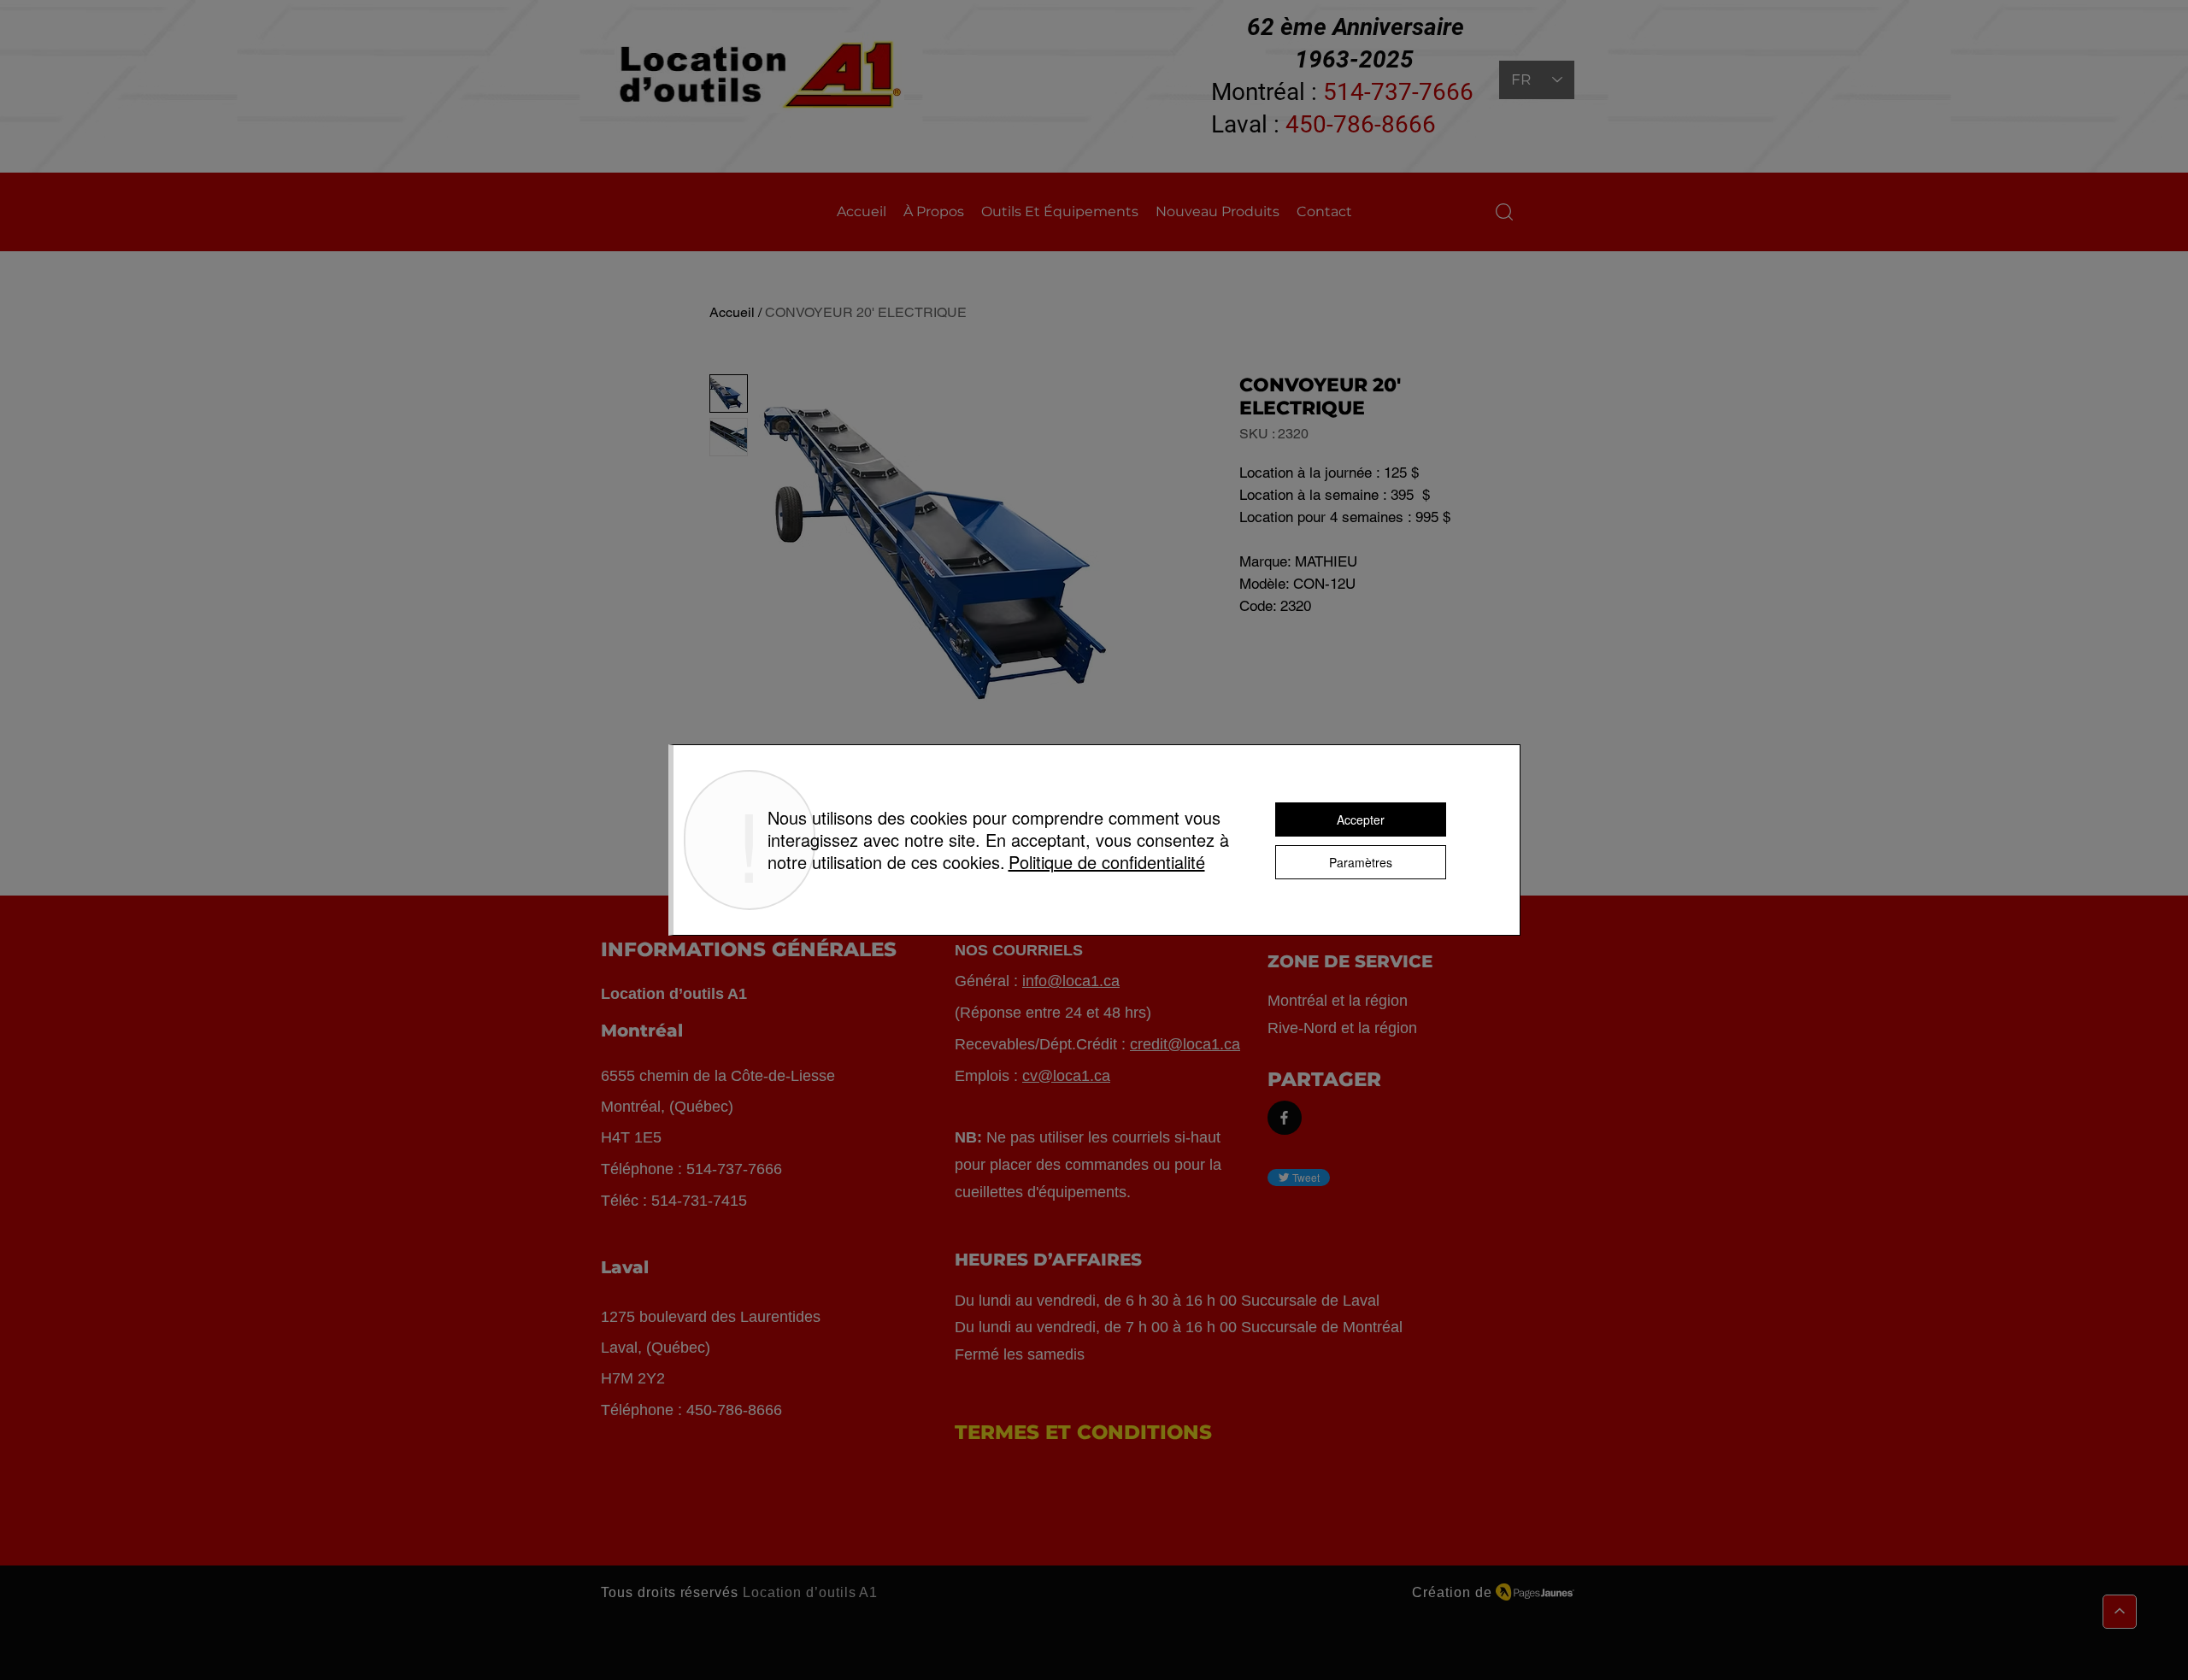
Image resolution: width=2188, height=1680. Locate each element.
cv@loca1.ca (1066, 1076)
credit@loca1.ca (1185, 1044)
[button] (1504, 212)
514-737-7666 (1398, 92)
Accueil (732, 312)
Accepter (1361, 819)
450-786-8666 (1361, 124)
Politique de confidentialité (1107, 862)
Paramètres (1361, 862)
